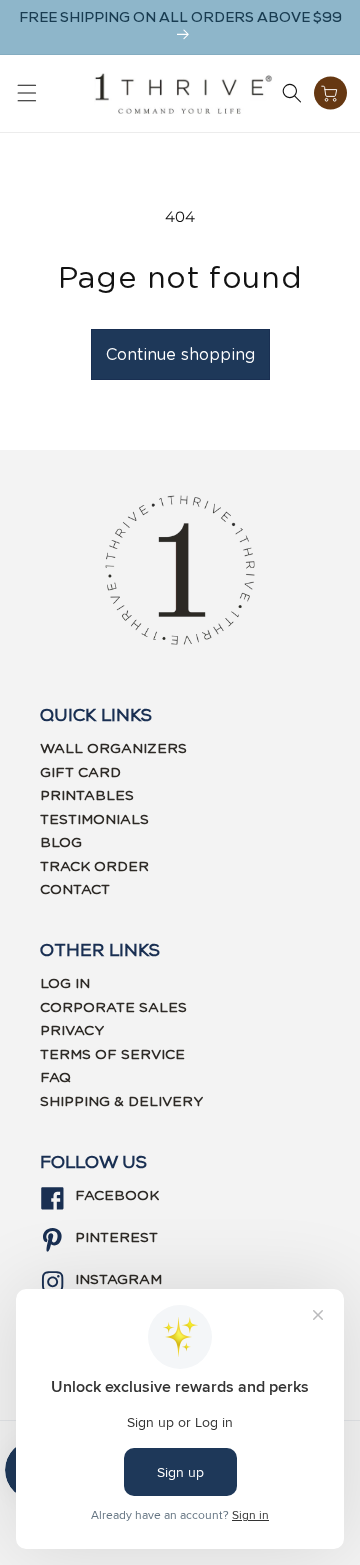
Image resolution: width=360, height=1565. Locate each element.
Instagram (118, 1280)
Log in (65, 984)
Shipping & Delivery (121, 1102)
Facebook (117, 1196)
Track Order (94, 867)
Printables (87, 796)
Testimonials (94, 820)
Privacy (72, 1031)
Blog (61, 843)
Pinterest (116, 1238)
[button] (27, 93)
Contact (75, 890)
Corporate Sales (113, 1008)
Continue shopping (180, 355)
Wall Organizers (113, 749)
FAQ (55, 1078)
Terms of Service (112, 1055)
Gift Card (80, 773)
